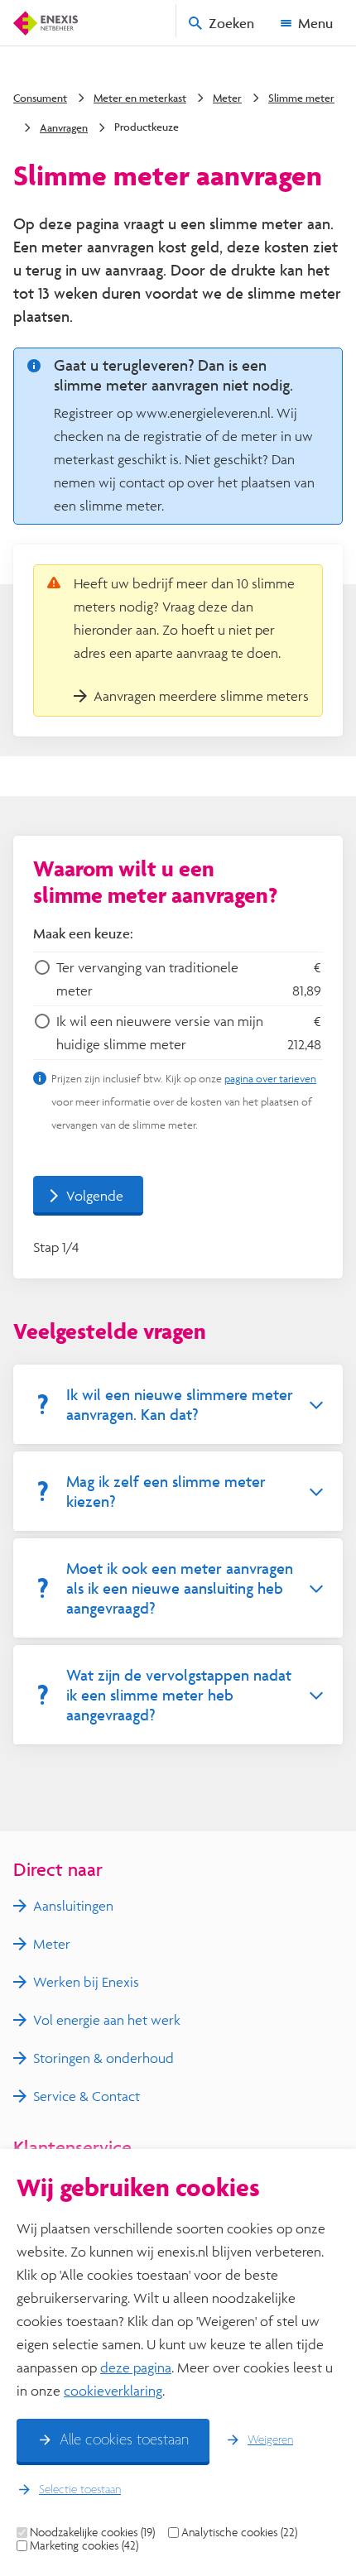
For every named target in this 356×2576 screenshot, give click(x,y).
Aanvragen (64, 127)
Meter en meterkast (140, 98)
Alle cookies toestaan (124, 2440)
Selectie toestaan (80, 2490)
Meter (227, 98)
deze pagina (136, 2367)
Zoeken (231, 23)
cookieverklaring (113, 2390)
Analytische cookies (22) (239, 2532)
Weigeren (270, 2440)
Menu (315, 23)
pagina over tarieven (270, 1078)
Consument (40, 98)
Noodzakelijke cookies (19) (92, 2532)
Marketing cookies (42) (84, 2545)
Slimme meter (301, 98)
